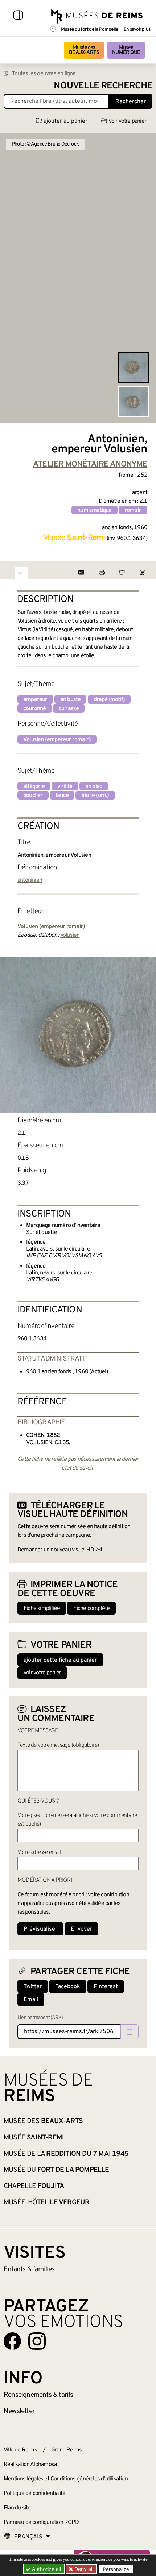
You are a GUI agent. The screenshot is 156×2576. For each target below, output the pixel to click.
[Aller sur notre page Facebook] (12, 2341)
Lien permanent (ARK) (40, 2018)
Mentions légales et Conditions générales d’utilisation (66, 2479)
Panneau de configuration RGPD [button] (41, 2522)
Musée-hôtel (46, 2202)
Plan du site (17, 2508)
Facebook (68, 1987)
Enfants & (29, 2269)
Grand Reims (66, 2450)
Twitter (33, 1987)
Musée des (84, 50)
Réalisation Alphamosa (30, 2465)
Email (31, 2000)
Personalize (116, 2569)
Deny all (83, 2569)
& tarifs (38, 2395)
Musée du (56, 2170)
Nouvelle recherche (103, 86)
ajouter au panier (65, 121)
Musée (126, 50)
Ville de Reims (20, 2450)
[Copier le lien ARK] (130, 2032)
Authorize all (46, 2569)
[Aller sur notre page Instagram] (37, 2341)
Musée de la (66, 2154)
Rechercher (131, 102)
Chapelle (34, 2186)
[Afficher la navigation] (18, 16)
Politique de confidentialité (35, 2493)
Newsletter (19, 2411)
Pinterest (106, 1987)
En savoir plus (137, 30)
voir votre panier (128, 121)
